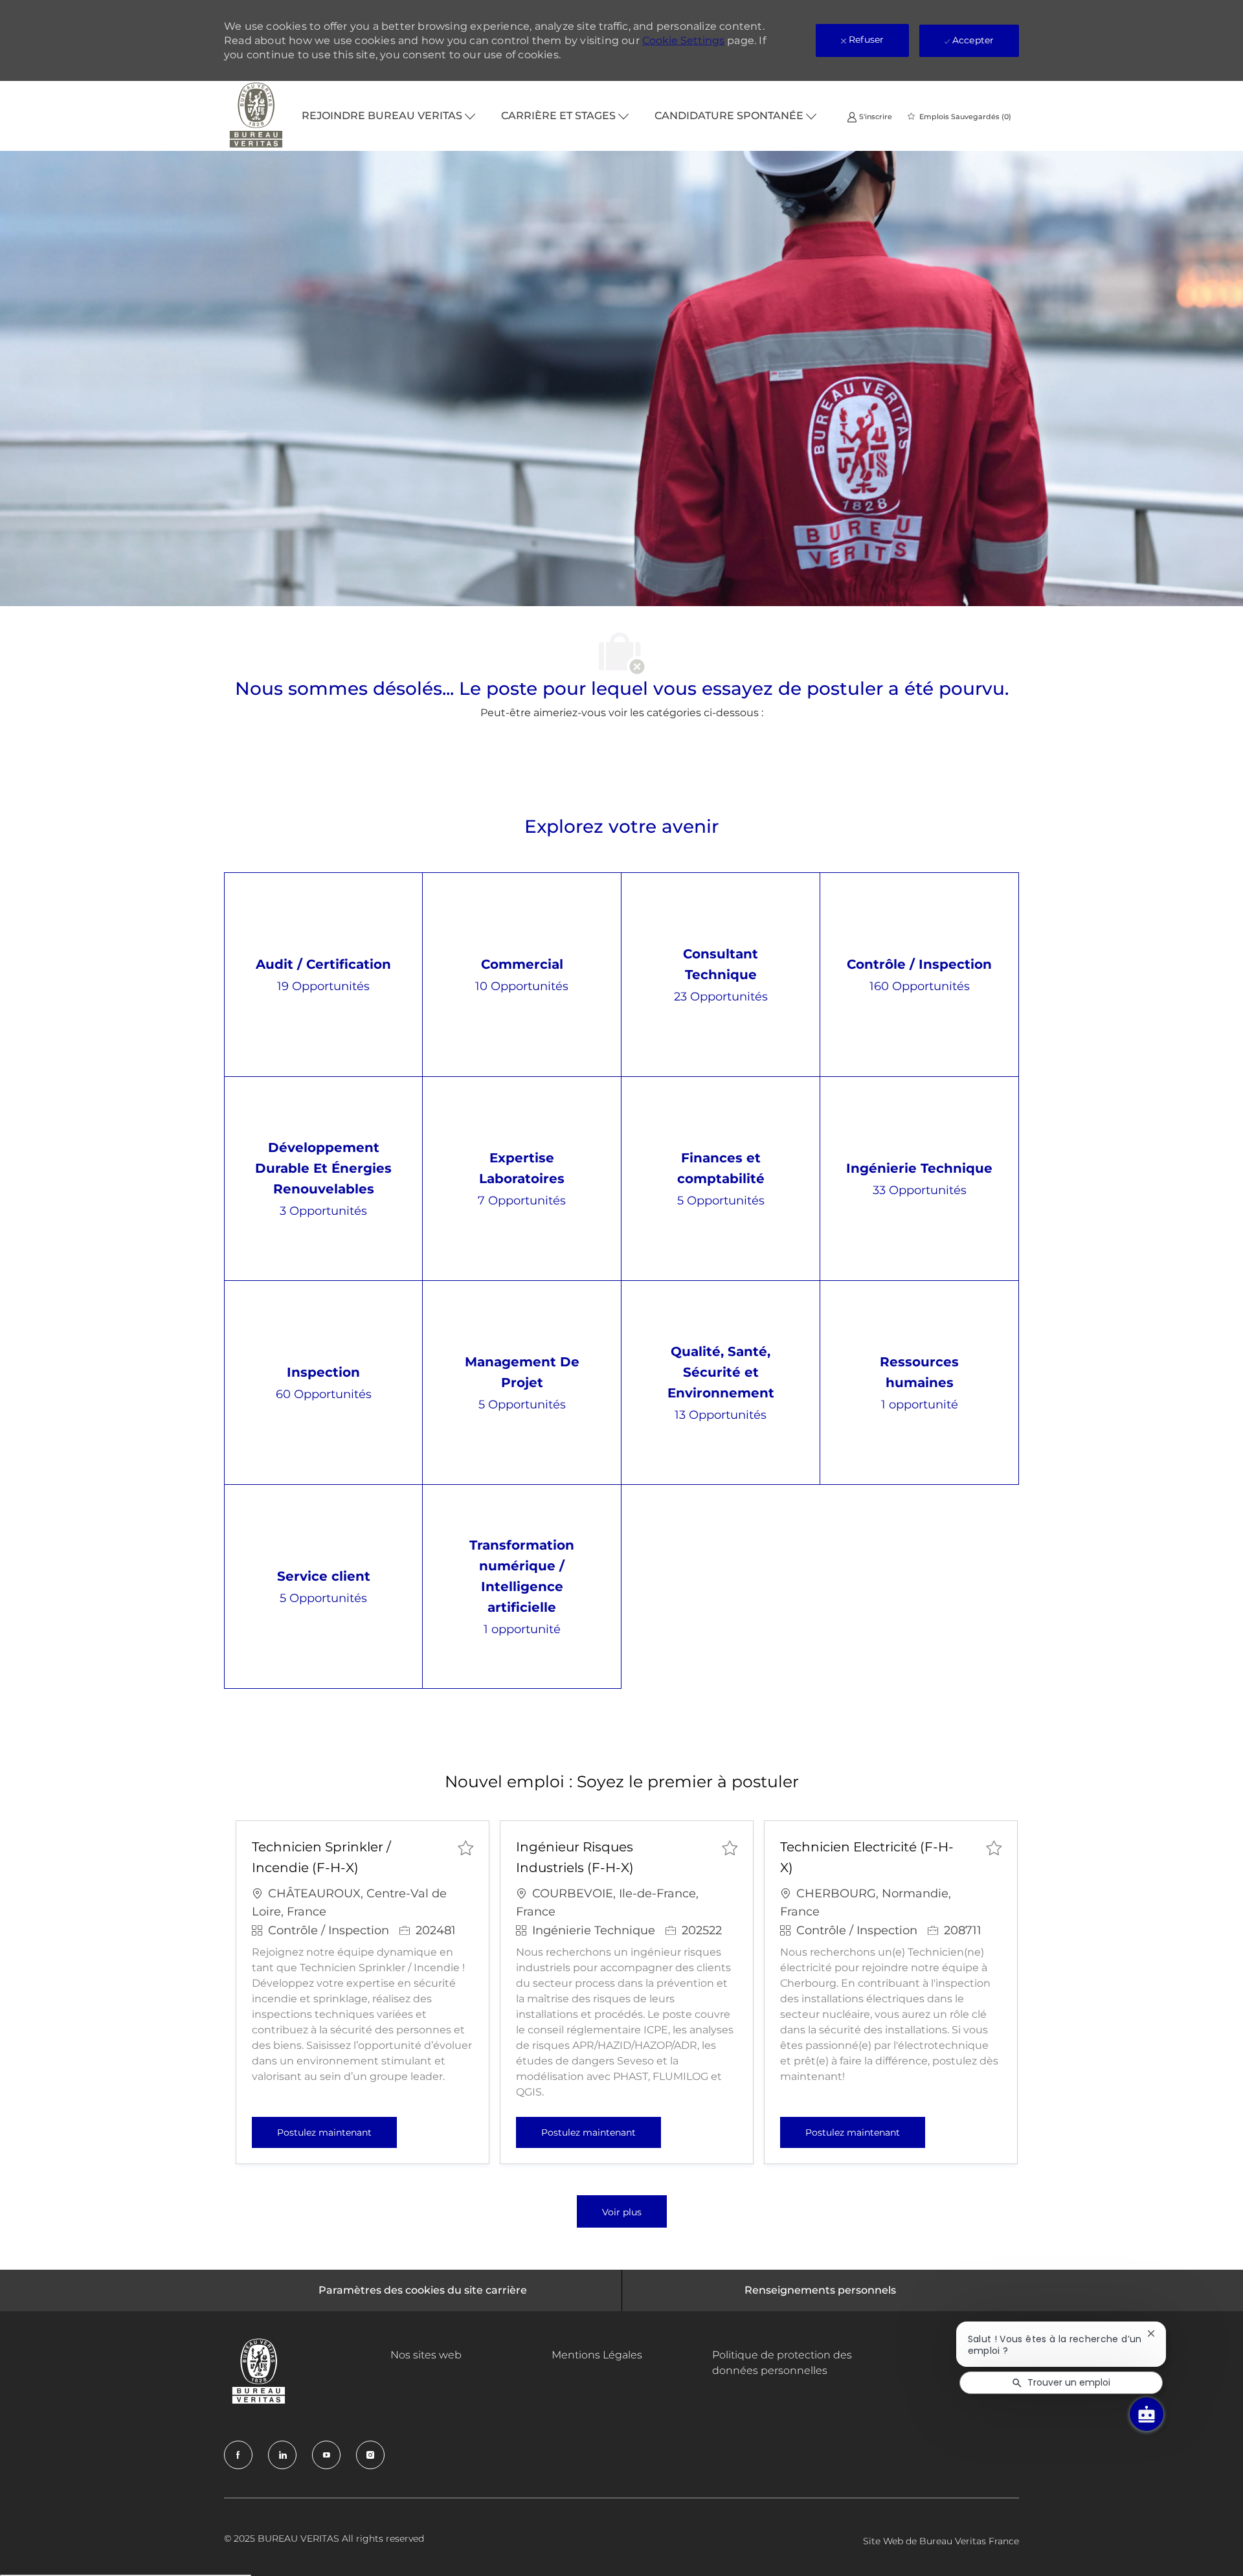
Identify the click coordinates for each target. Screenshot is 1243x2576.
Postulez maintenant (337, 2132)
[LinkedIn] (282, 2455)
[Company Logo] (256, 116)
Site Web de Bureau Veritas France (941, 2541)
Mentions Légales (597, 2355)
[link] (869, 116)
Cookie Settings (683, 40)
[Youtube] (326, 2455)
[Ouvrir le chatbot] (1147, 2414)
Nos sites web (426, 2355)
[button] (622, 2211)
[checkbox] (465, 1847)
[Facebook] (238, 2455)
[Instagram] (370, 2455)
